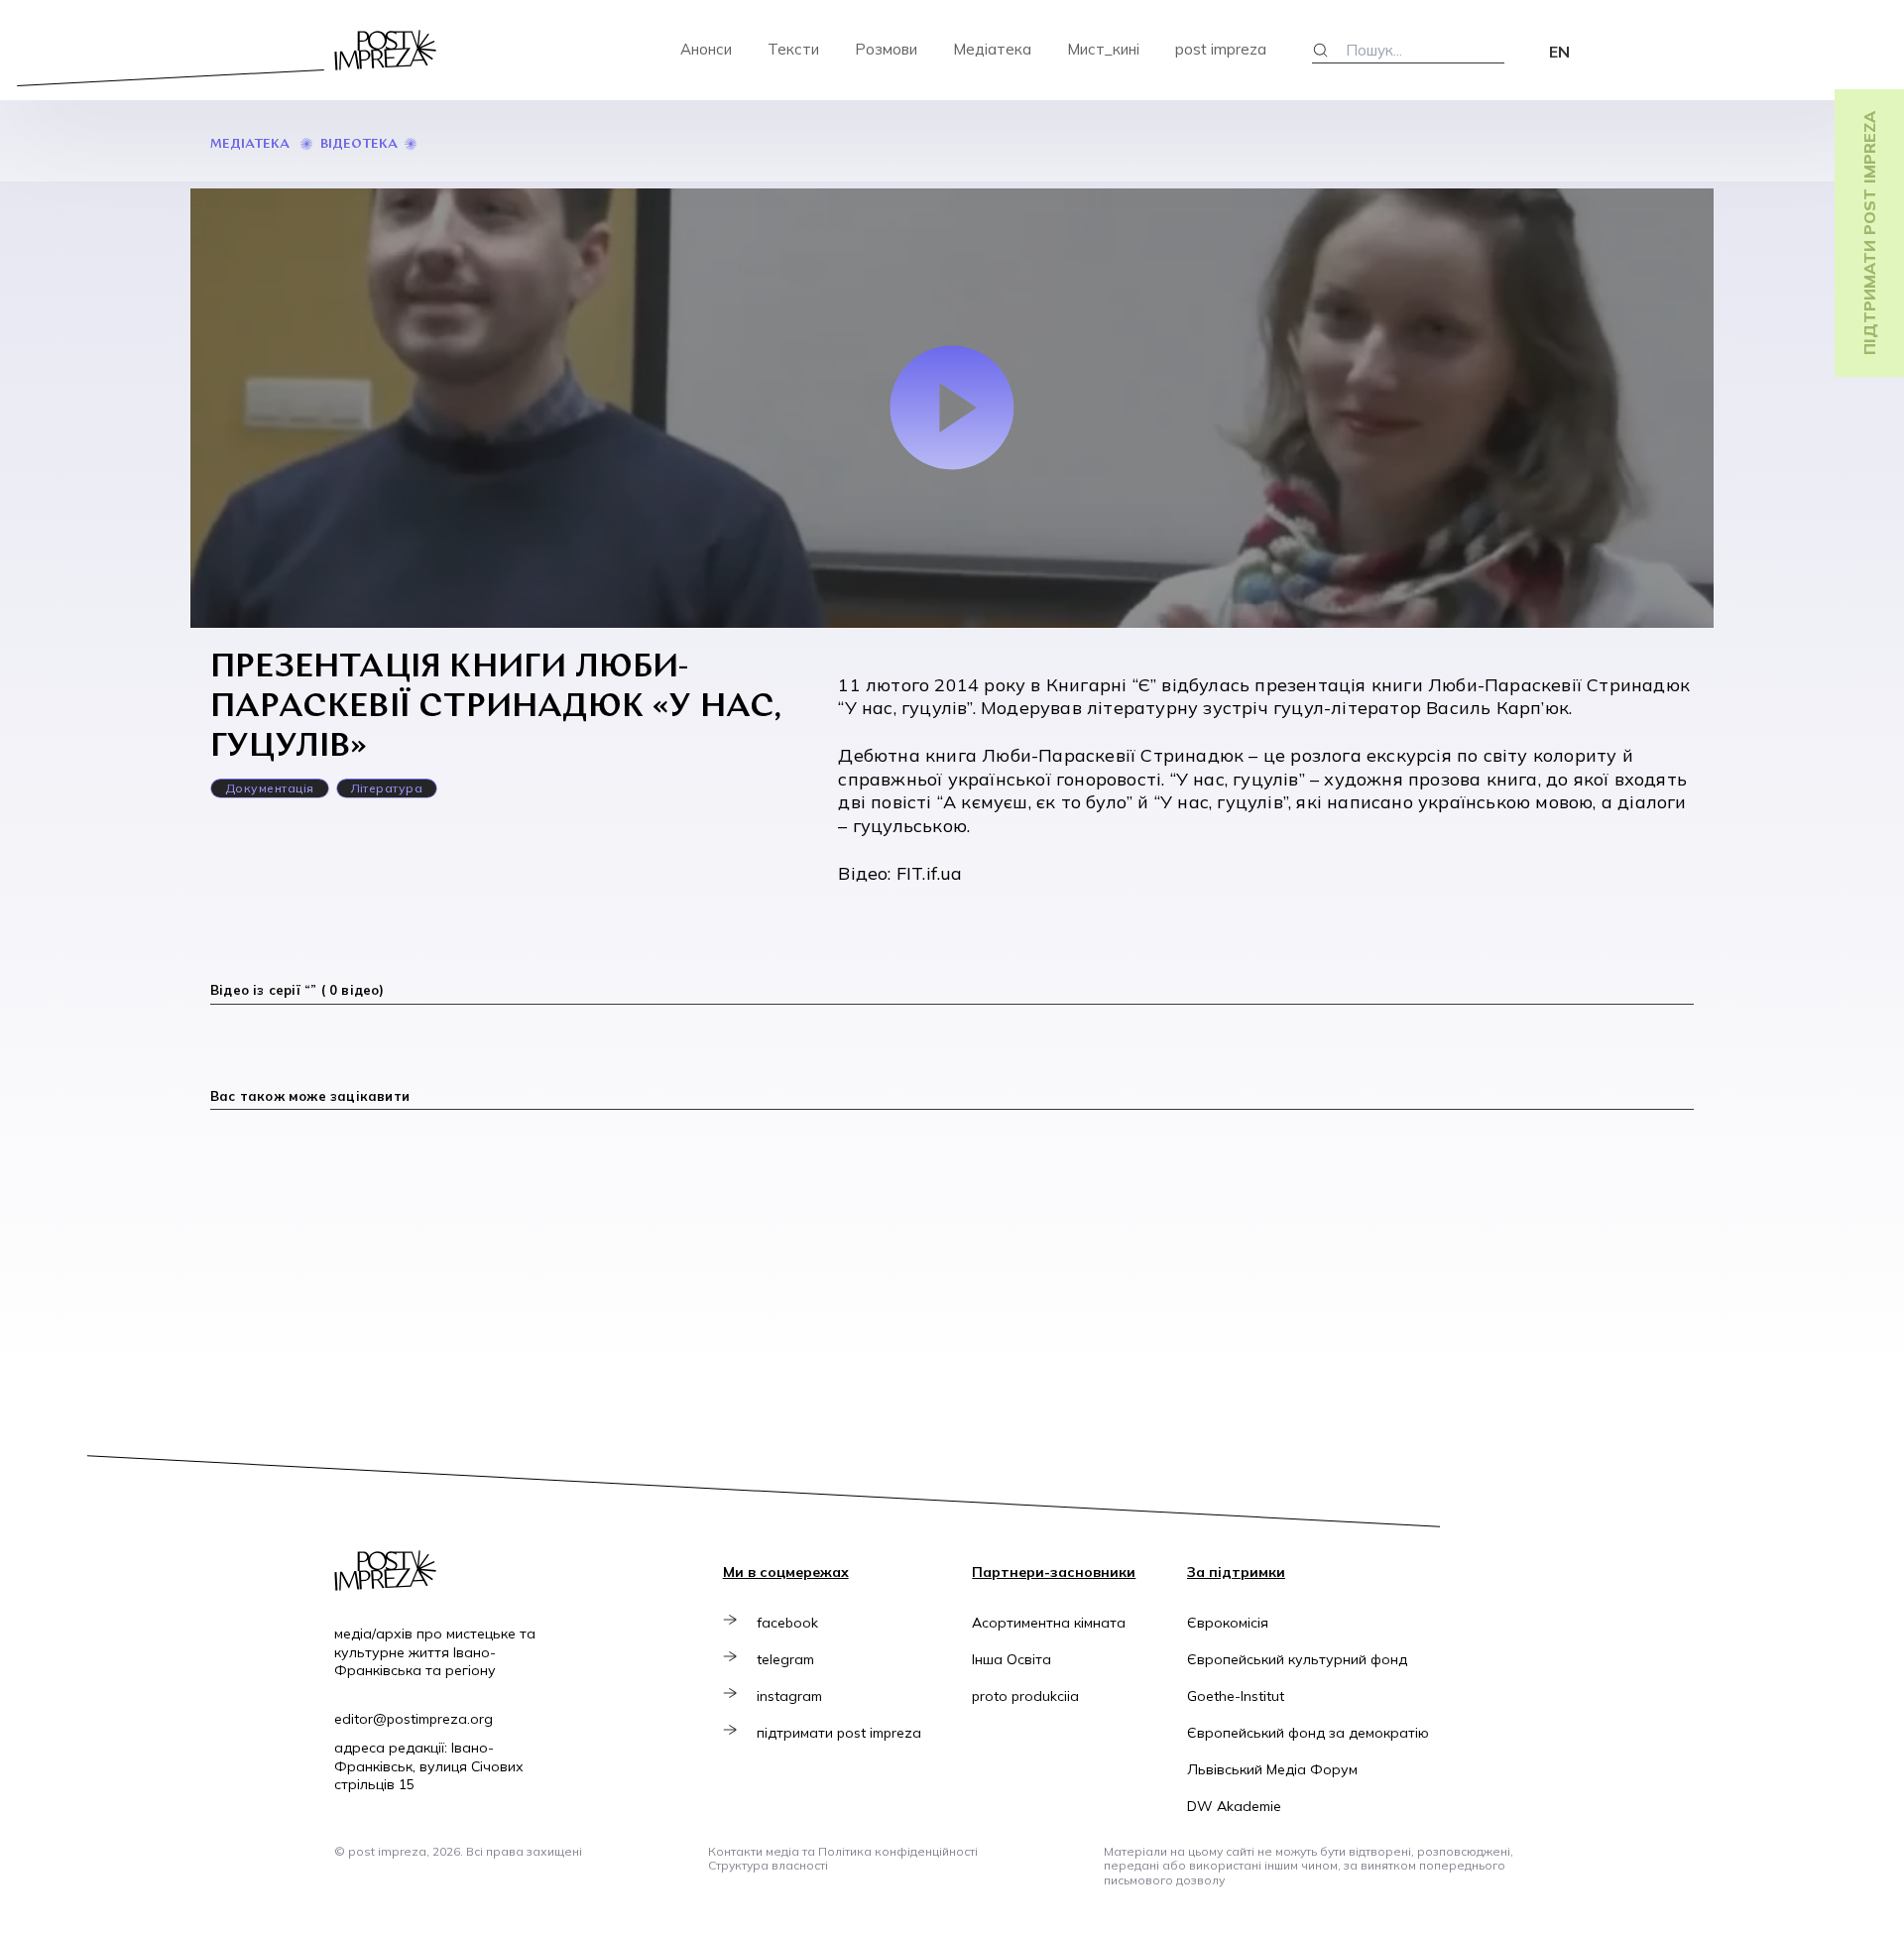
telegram (785, 1659)
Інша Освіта (1011, 1659)
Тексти (793, 49)
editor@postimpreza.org (414, 1719)
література (387, 788)
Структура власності (768, 1865)
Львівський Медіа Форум (1272, 1769)
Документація (270, 788)
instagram (789, 1696)
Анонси (706, 49)
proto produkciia (1025, 1696)
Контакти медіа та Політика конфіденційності (843, 1851)
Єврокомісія (1228, 1623)
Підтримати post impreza (1869, 233)
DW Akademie (1234, 1806)
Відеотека (359, 144)
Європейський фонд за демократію (1308, 1733)
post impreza (1221, 49)
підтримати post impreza (839, 1733)
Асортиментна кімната (1049, 1623)
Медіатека (992, 49)
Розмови (886, 49)
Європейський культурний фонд (1297, 1659)
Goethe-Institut (1236, 1696)
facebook (787, 1623)
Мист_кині (1103, 49)
